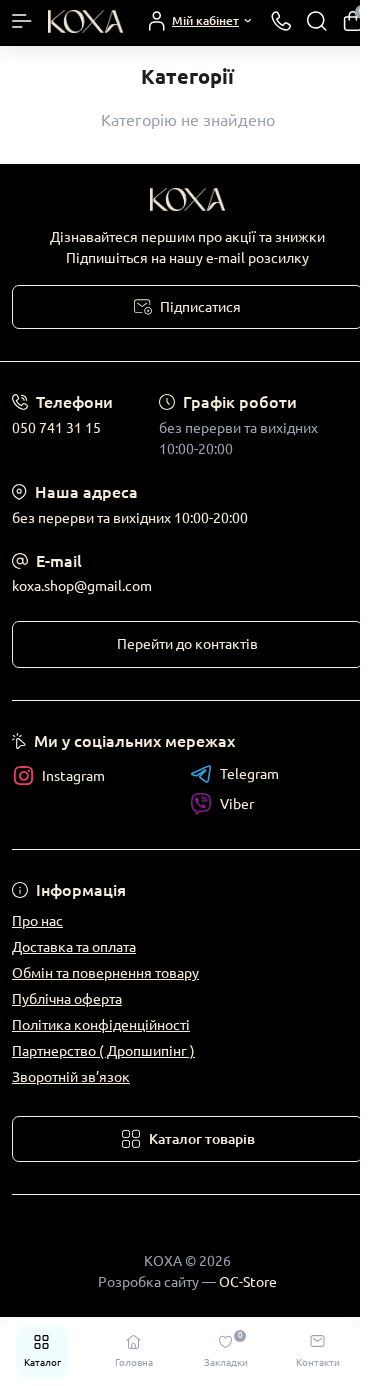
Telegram (249, 774)
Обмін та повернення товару (105, 973)
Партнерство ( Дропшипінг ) (103, 1051)
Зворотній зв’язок (71, 1077)
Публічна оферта (67, 999)
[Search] (317, 21)
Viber (237, 804)
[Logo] (85, 20)
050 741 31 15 (56, 428)
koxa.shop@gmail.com (82, 586)
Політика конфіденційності (101, 1025)
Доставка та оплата (74, 947)
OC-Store (248, 1282)
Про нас (37, 921)
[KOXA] (187, 199)
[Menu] (22, 21)
